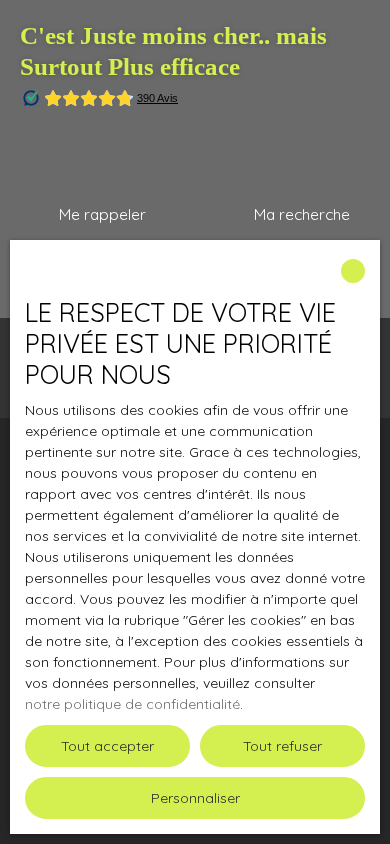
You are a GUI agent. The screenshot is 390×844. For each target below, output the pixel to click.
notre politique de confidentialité (132, 704)
